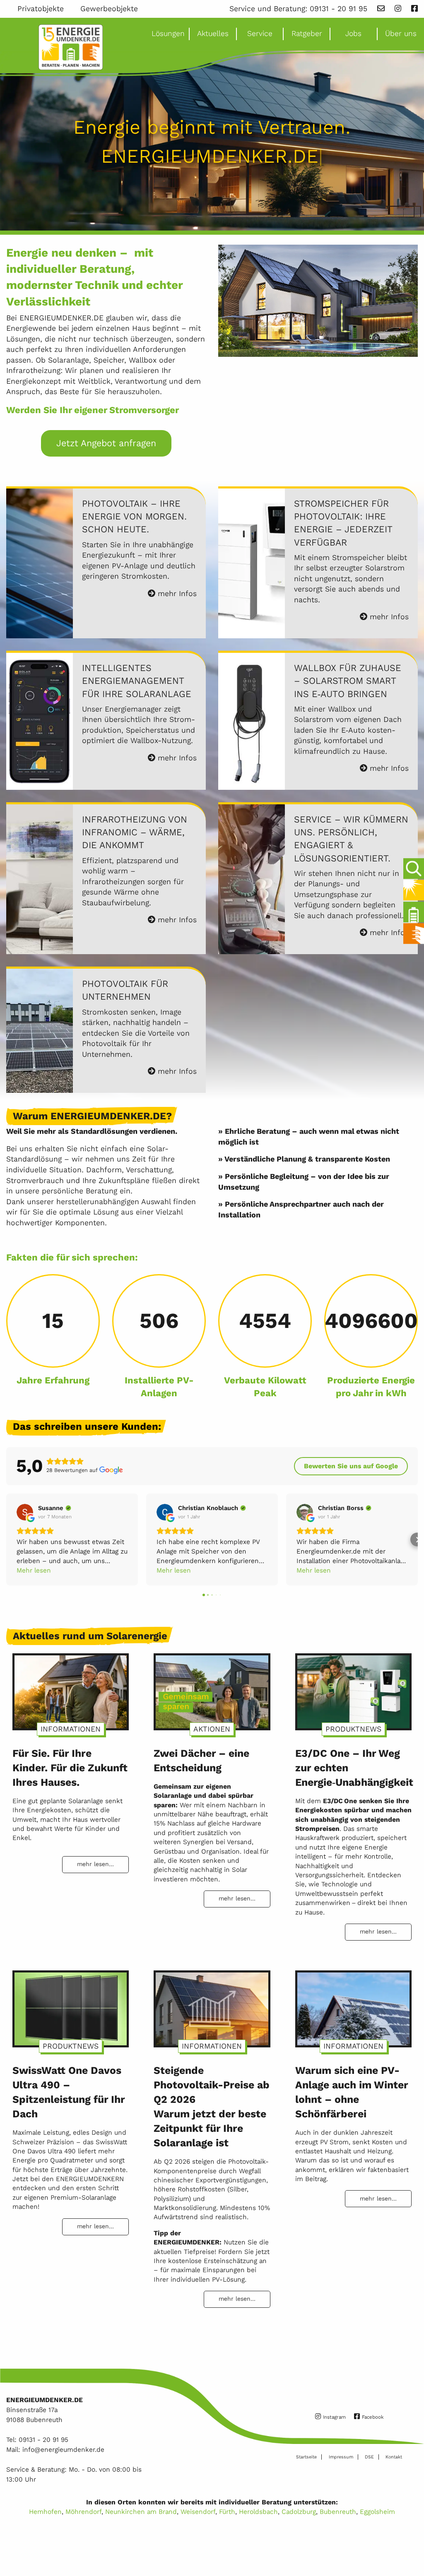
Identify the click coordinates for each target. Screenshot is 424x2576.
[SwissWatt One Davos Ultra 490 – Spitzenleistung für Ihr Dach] (71, 2005)
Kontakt (394, 2457)
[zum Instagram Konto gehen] (398, 9)
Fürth (227, 2512)
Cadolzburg (299, 2512)
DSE (369, 2457)
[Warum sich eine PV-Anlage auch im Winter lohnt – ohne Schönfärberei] (353, 2005)
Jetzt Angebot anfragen (106, 443)
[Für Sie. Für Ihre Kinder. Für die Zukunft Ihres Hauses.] (71, 1688)
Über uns (401, 34)
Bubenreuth (338, 2512)
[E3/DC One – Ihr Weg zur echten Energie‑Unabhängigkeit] (353, 1688)
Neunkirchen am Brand (141, 2512)
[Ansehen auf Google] (25, 1512)
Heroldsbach (258, 2512)
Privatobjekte (41, 9)
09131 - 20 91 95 (338, 9)
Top (412, 2546)
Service (260, 34)
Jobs (353, 34)
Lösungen (168, 34)
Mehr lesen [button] (34, 1570)
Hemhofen (45, 2512)
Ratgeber (307, 34)
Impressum (341, 2457)
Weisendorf (198, 2512)
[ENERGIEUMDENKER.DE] (71, 47)
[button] (7, 1540)
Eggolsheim (377, 2512)
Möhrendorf (83, 2512)
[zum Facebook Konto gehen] (414, 9)
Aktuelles (213, 34)
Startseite (306, 2457)
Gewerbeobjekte (109, 9)
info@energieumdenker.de (63, 2450)
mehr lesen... (95, 1864)
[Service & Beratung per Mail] (381, 9)
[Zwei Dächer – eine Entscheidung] (212, 1688)
